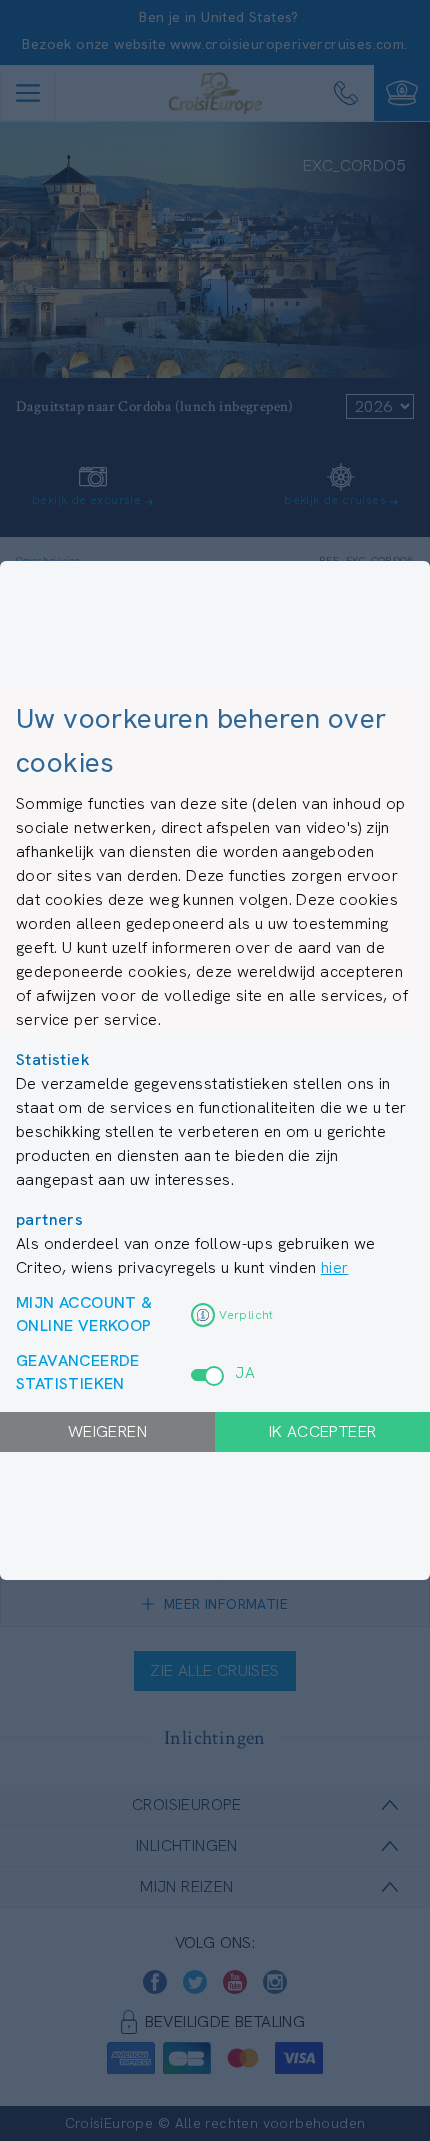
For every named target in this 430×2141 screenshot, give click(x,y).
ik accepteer (323, 1431)
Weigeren (107, 1431)
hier (335, 1267)
